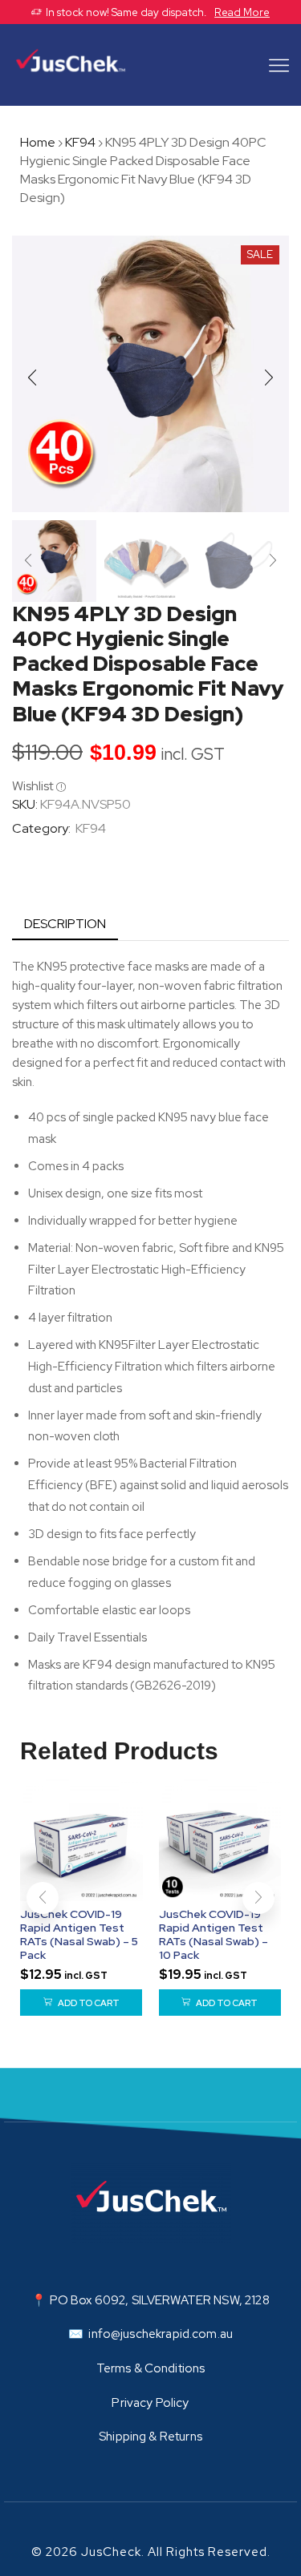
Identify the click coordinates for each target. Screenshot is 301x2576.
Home (38, 142)
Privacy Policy (150, 2403)
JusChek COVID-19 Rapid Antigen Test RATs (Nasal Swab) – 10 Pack (214, 1934)
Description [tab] (65, 924)
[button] (32, 378)
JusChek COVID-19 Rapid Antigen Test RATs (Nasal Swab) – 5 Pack (79, 1934)
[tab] (65, 925)
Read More (242, 12)
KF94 (80, 142)
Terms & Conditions (151, 2368)
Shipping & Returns (150, 2437)
